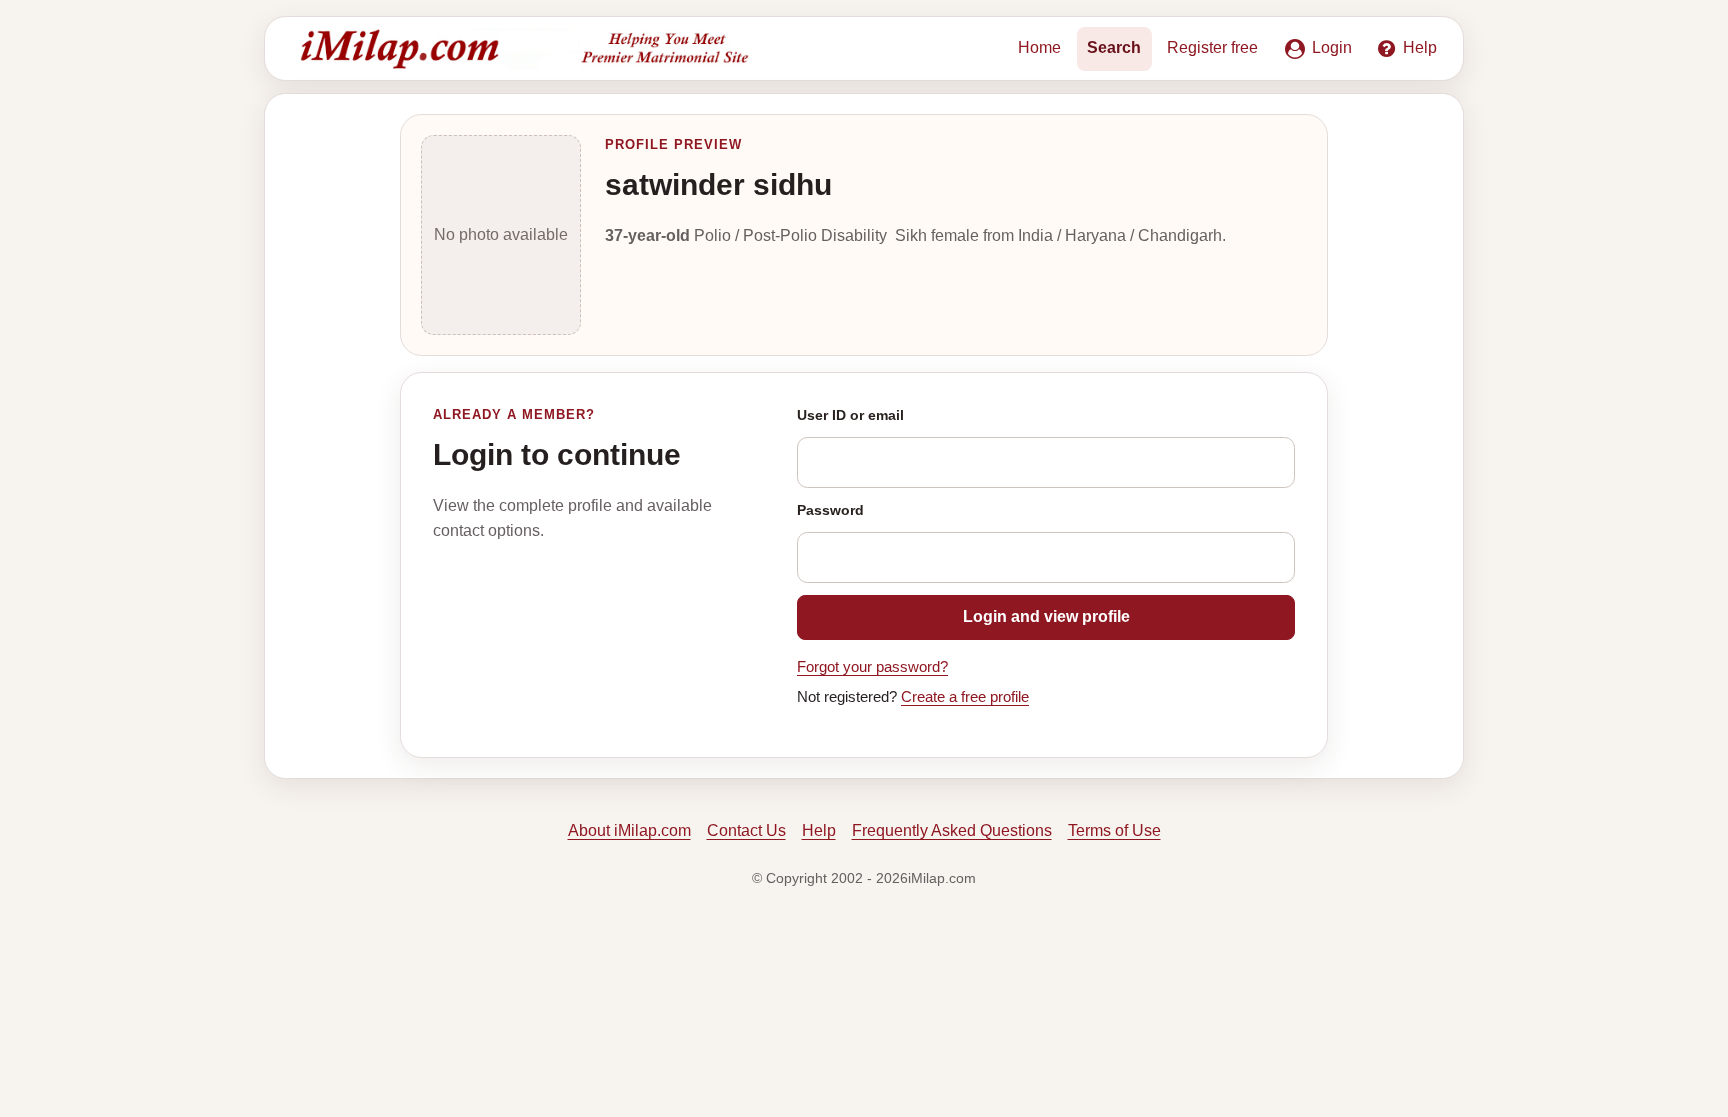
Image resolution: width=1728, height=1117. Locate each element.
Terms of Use (1114, 830)
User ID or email (850, 415)
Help (819, 830)
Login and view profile (1046, 616)
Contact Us (746, 830)
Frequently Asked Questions (952, 830)
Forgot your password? (872, 667)
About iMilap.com (629, 830)
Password (830, 510)
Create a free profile (965, 697)
